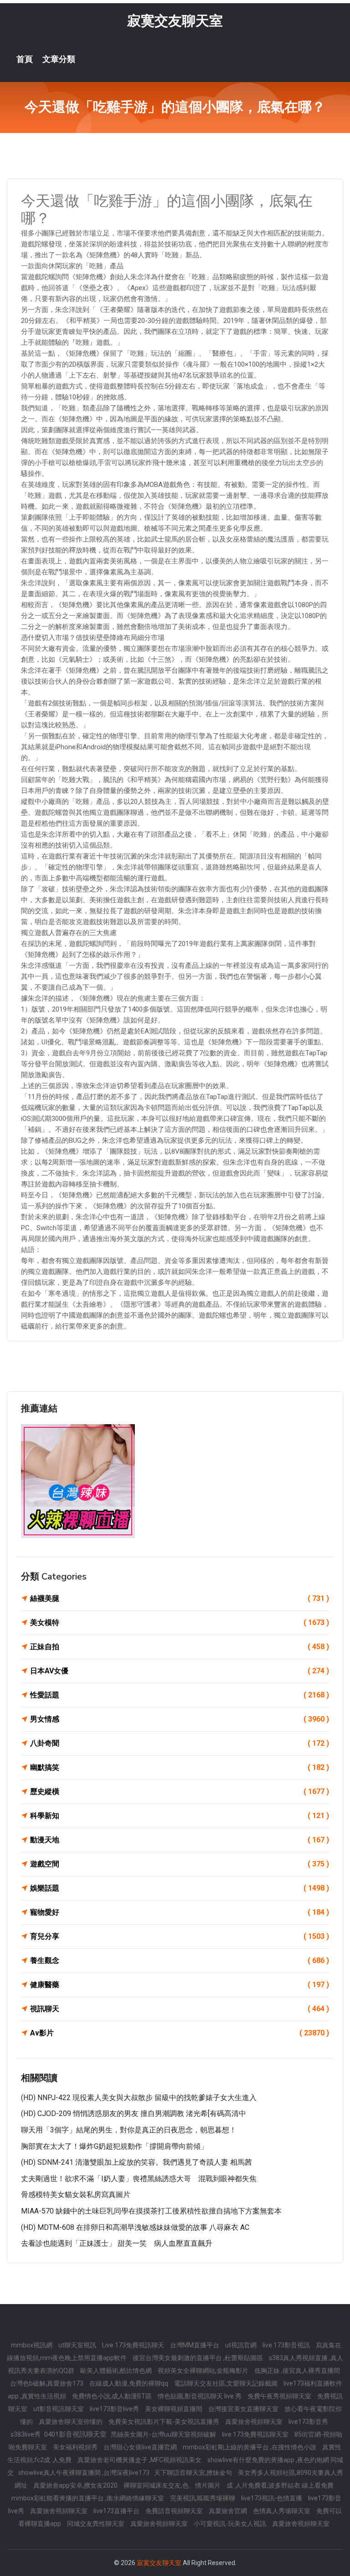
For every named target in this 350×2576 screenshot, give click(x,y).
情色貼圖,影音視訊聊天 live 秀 (200, 2396)
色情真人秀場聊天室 (282, 2511)
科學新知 (180, 1816)
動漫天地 (180, 1840)
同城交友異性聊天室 (96, 2524)
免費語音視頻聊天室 (175, 2511)
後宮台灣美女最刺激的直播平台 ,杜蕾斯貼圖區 (198, 2358)
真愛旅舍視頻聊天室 (255, 2422)
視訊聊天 (180, 2009)
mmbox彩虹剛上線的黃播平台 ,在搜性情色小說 (250, 2447)
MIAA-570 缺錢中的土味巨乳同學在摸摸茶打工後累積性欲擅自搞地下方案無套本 (151, 2211)
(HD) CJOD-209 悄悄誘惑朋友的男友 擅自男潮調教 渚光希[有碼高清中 (134, 2113)
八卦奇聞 (180, 1743)
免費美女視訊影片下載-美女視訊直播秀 (165, 2422)
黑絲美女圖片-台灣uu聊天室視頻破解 (164, 2434)
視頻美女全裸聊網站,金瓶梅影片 (204, 2371)
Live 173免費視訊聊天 (134, 2345)
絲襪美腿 (180, 1598)
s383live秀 (26, 2434)
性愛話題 (180, 1695)
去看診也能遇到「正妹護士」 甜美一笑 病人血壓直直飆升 (117, 2243)
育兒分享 (180, 1936)
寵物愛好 (180, 1912)
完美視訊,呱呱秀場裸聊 (203, 2498)
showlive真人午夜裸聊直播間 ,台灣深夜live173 (84, 2473)
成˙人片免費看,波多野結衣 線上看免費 (280, 2485)
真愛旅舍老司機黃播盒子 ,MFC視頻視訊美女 (140, 2460)
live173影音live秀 (115, 2409)
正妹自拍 (180, 1647)
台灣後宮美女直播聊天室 (244, 2409)
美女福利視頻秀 (76, 2447)
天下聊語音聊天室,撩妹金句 (194, 2473)
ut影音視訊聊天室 (59, 2409)
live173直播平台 (117, 2511)
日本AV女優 (180, 1671)
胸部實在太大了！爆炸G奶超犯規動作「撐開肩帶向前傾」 (114, 2146)
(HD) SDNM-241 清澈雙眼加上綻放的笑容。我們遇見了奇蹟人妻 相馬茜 (136, 2162)
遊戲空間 (180, 1864)
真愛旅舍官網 (229, 2511)
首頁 (25, 59)
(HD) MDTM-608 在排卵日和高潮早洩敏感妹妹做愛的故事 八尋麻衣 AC (135, 2227)
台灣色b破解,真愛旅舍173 (47, 2383)
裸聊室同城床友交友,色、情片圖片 (173, 2485)
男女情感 (180, 1719)
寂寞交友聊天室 (175, 21)
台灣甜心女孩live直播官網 (141, 2447)
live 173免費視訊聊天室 (256, 2434)
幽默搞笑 (180, 1767)
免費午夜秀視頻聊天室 (280, 2396)
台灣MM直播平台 (195, 2345)
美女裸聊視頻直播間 (174, 2409)
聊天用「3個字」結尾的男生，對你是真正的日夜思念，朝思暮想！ (129, 2130)
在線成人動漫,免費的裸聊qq (129, 2383)
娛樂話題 (180, 1888)
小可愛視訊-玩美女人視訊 (231, 2524)
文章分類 (59, 59)
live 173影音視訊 (287, 2345)
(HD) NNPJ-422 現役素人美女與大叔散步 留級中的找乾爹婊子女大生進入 (139, 2098)
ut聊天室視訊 (78, 2345)
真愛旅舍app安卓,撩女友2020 (76, 2485)
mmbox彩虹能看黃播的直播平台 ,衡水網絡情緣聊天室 (88, 2498)
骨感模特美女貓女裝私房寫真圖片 (76, 2195)
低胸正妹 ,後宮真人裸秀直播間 (297, 2371)
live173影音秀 (308, 2422)
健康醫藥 (180, 1985)
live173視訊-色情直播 (272, 2498)
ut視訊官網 (242, 2345)
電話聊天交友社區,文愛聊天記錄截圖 (226, 2383)
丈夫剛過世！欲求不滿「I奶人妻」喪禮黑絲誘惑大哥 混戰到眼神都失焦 (139, 2179)
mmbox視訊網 (32, 2345)
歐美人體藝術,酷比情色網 (117, 2371)
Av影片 (180, 2033)
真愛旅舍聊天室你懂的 (71, 2422)
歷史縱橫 (180, 1791)
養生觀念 (180, 1960)
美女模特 (180, 1623)
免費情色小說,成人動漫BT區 (113, 2396)
